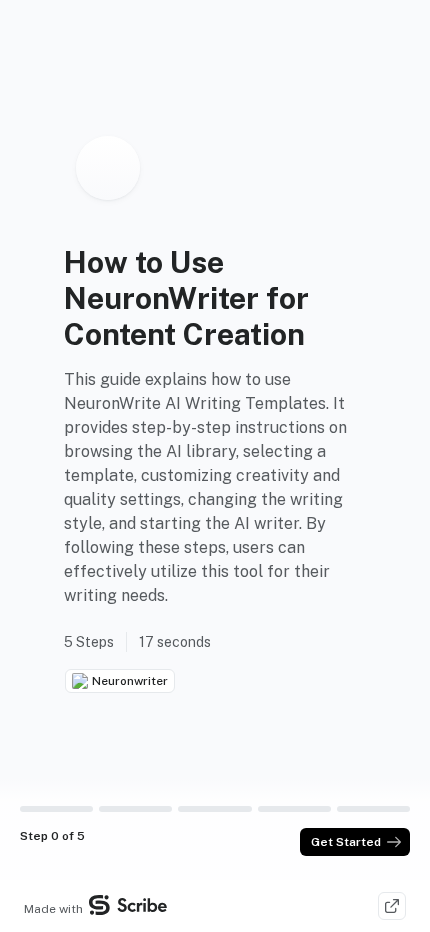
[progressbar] (56, 809)
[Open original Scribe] (392, 906)
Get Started (346, 842)
